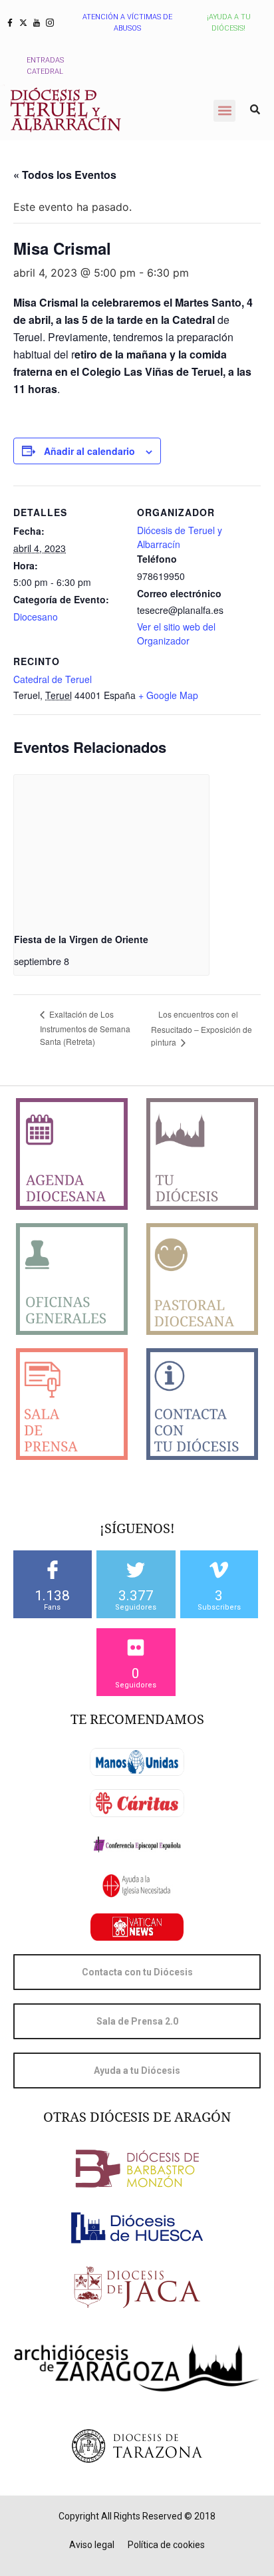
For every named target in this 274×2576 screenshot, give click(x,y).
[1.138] (53, 1570)
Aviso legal (92, 2545)
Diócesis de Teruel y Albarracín (180, 537)
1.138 (52, 1596)
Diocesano (36, 617)
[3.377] (136, 1570)
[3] (219, 1570)
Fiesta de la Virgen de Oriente (81, 939)
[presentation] (111, 848)
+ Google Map (168, 695)
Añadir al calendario (89, 451)
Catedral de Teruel (53, 679)
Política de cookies (166, 2545)
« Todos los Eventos (65, 175)
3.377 (136, 1596)
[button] (224, 111)
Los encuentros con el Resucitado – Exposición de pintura (202, 1028)
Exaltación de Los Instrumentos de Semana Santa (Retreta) (85, 1027)
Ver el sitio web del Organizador (176, 634)
